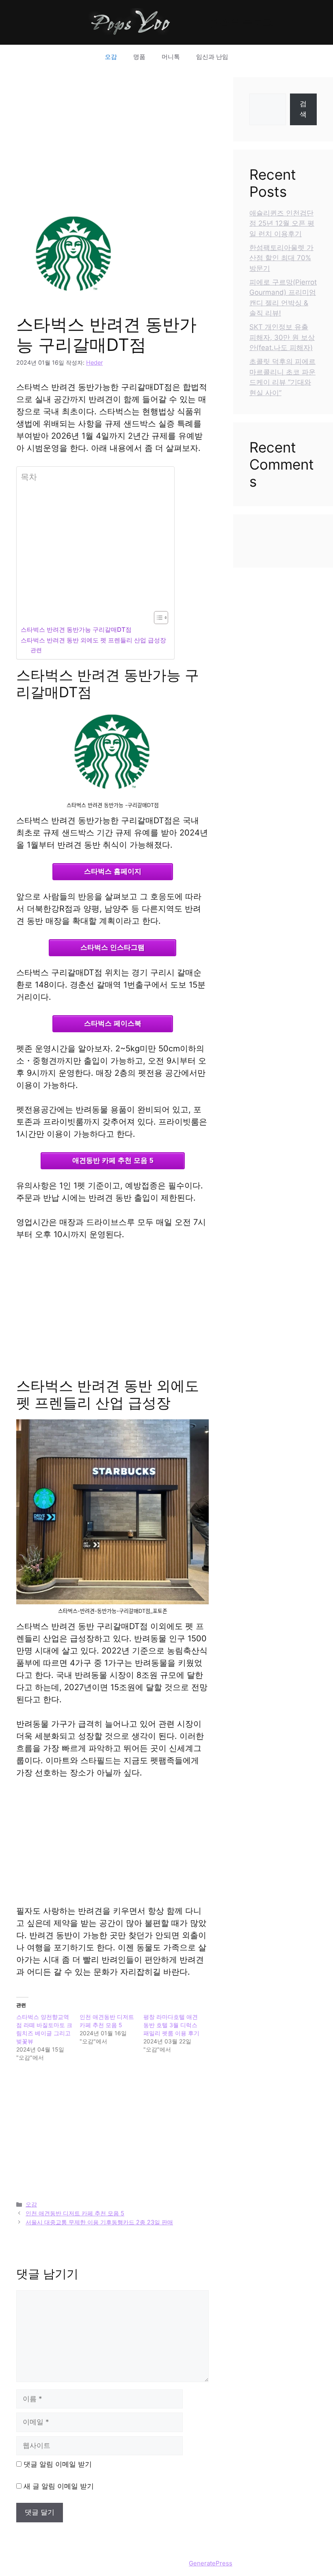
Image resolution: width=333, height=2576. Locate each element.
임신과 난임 (212, 57)
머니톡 (171, 57)
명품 (139, 57)
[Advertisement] (112, 134)
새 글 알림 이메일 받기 (59, 2486)
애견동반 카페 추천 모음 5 (113, 1161)
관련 (36, 650)
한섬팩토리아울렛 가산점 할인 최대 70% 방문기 (281, 258)
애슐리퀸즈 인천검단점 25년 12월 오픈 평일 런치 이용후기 (282, 223)
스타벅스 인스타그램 (112, 948)
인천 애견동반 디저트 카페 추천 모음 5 (75, 2213)
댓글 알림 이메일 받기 (58, 2464)
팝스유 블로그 (241, 22)
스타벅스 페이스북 (113, 1024)
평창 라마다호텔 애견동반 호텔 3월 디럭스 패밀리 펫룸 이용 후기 (171, 2025)
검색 (303, 109)
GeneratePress (211, 2563)
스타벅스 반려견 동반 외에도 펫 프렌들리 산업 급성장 (93, 640)
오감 (111, 57)
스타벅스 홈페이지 (113, 871)
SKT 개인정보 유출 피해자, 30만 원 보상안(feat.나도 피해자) (282, 337)
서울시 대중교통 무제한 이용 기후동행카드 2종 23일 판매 (99, 2222)
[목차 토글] (157, 618)
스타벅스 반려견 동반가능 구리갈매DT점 (76, 630)
